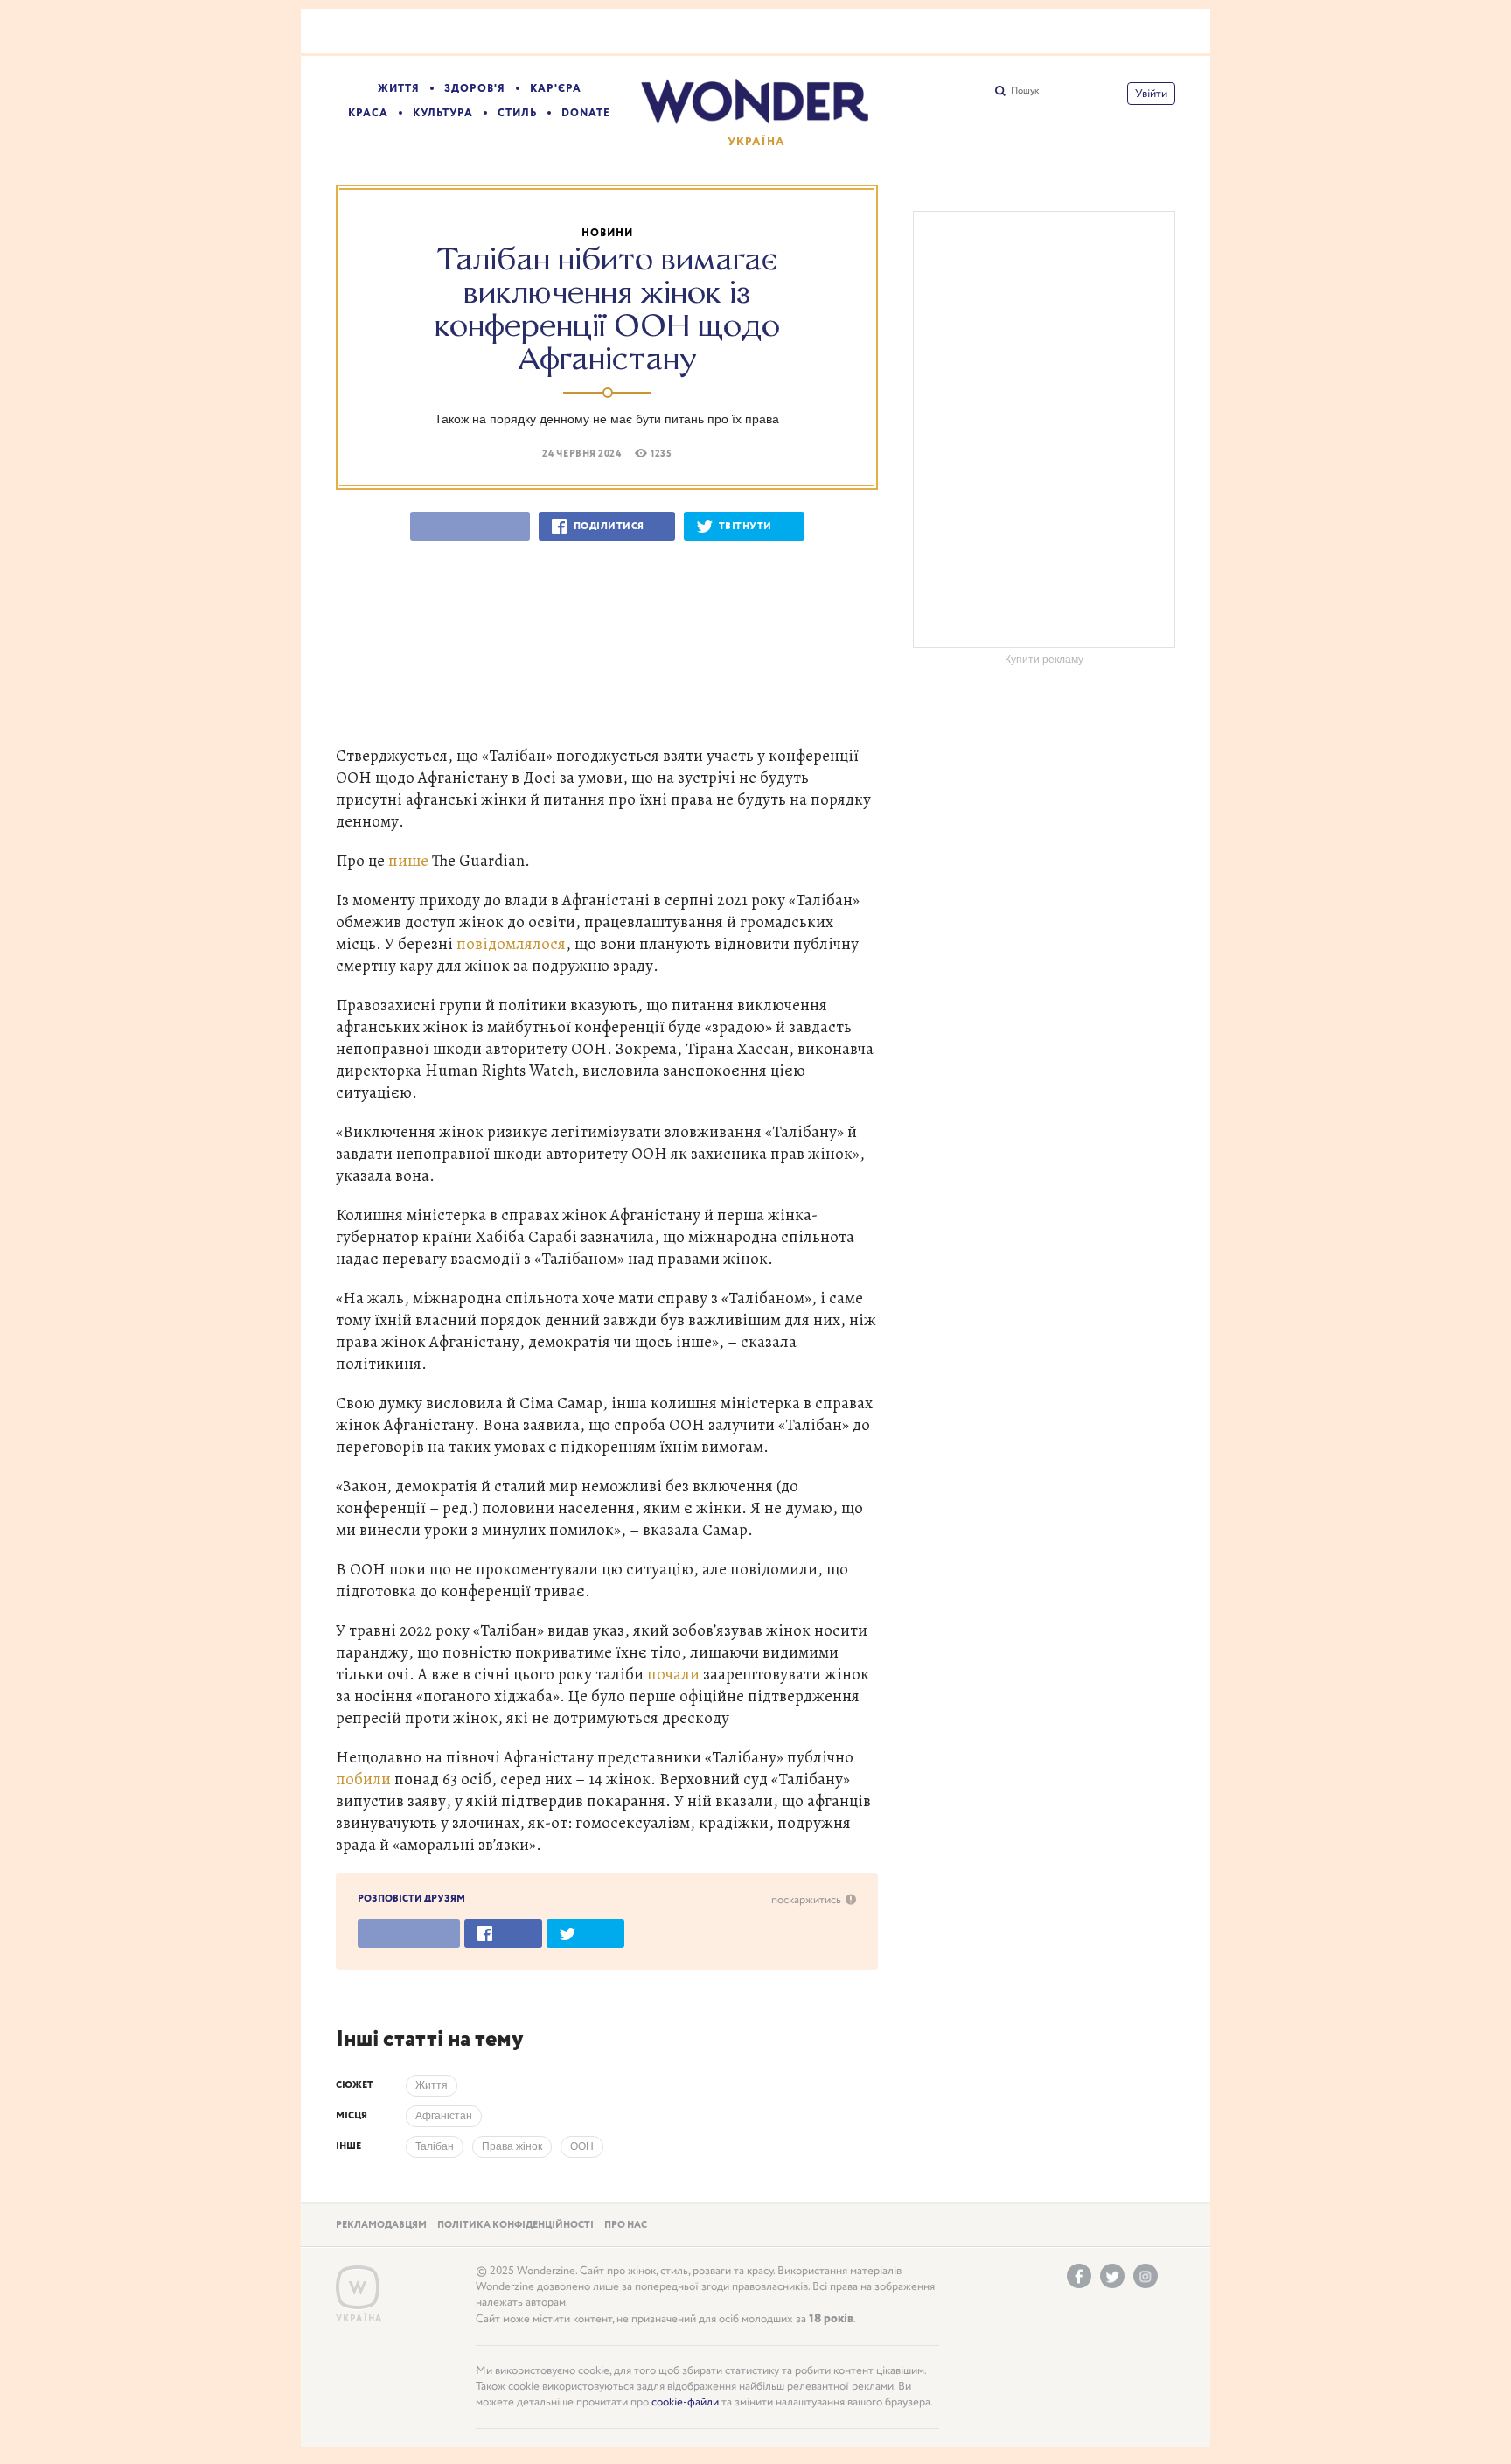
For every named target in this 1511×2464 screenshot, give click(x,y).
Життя (399, 89)
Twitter (1112, 2276)
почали (675, 1674)
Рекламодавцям (381, 2225)
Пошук (1025, 91)
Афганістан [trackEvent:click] (444, 2116)
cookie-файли (685, 2402)
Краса (368, 113)
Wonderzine (358, 2288)
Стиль (517, 113)
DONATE (586, 113)
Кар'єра (556, 89)
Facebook (1079, 2276)
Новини (607, 233)
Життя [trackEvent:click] (432, 2085)
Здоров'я (475, 89)
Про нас (626, 2225)
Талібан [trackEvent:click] (435, 2146)
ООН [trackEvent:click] (582, 2146)
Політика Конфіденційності (515, 2225)
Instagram (1145, 2276)
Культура (443, 113)
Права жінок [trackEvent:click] (512, 2146)
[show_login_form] (1151, 94)
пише (410, 860)
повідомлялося (511, 943)
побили (365, 1779)
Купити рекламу (1044, 660)
